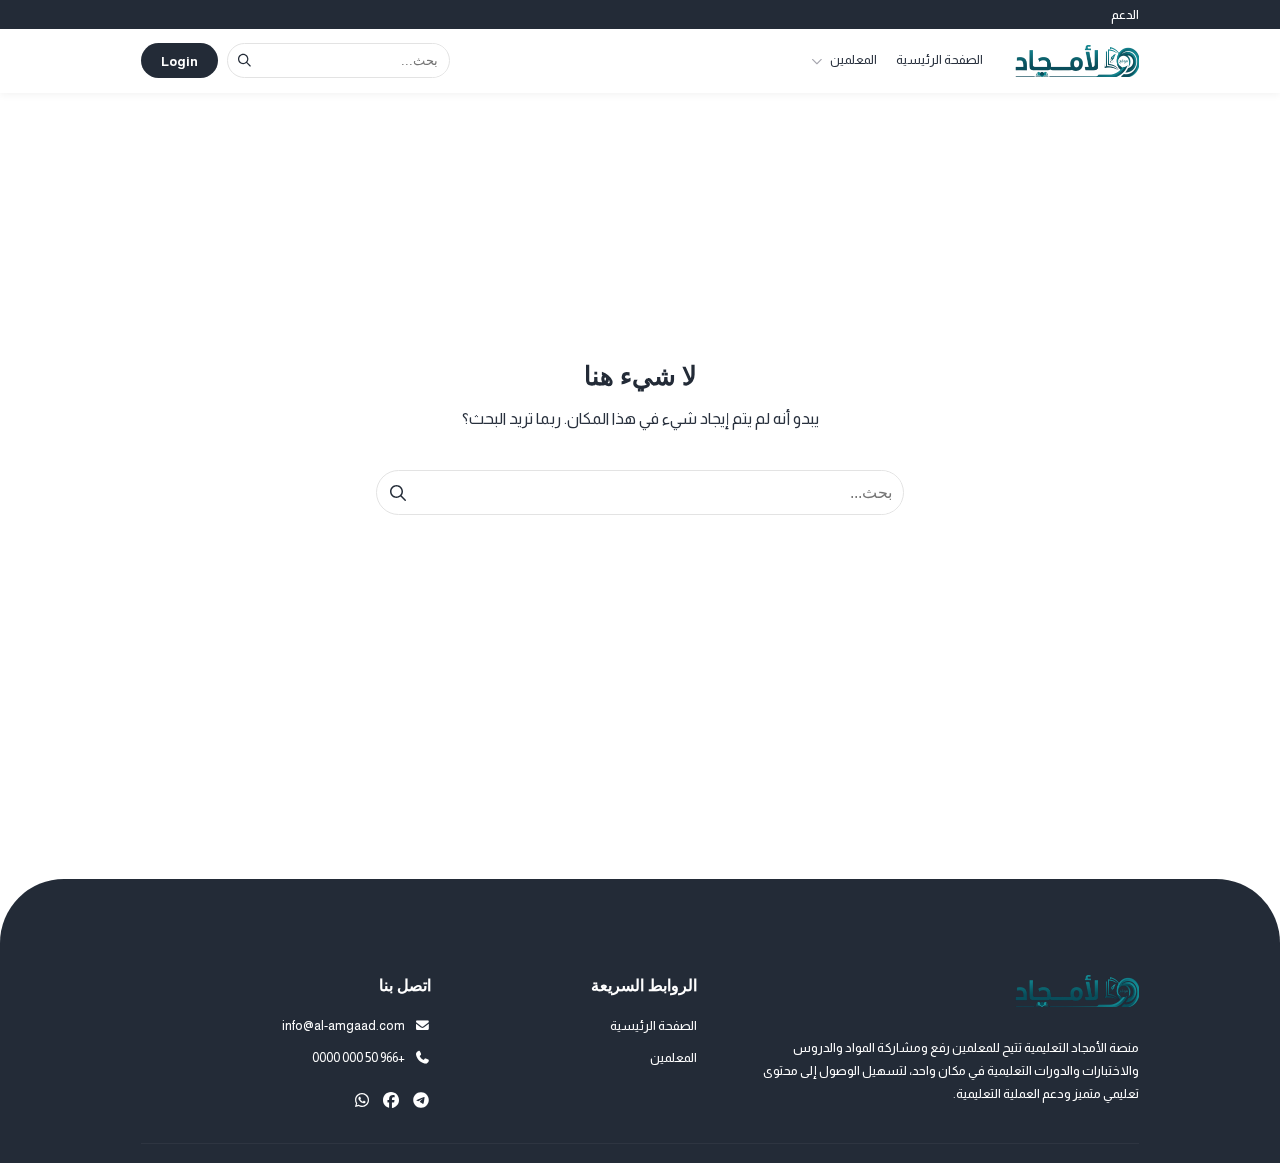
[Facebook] (391, 1100)
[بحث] (244, 60)
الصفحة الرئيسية (939, 59)
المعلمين (853, 59)
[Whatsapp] (362, 1100)
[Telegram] (421, 1100)
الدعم (1125, 14)
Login (179, 61)
